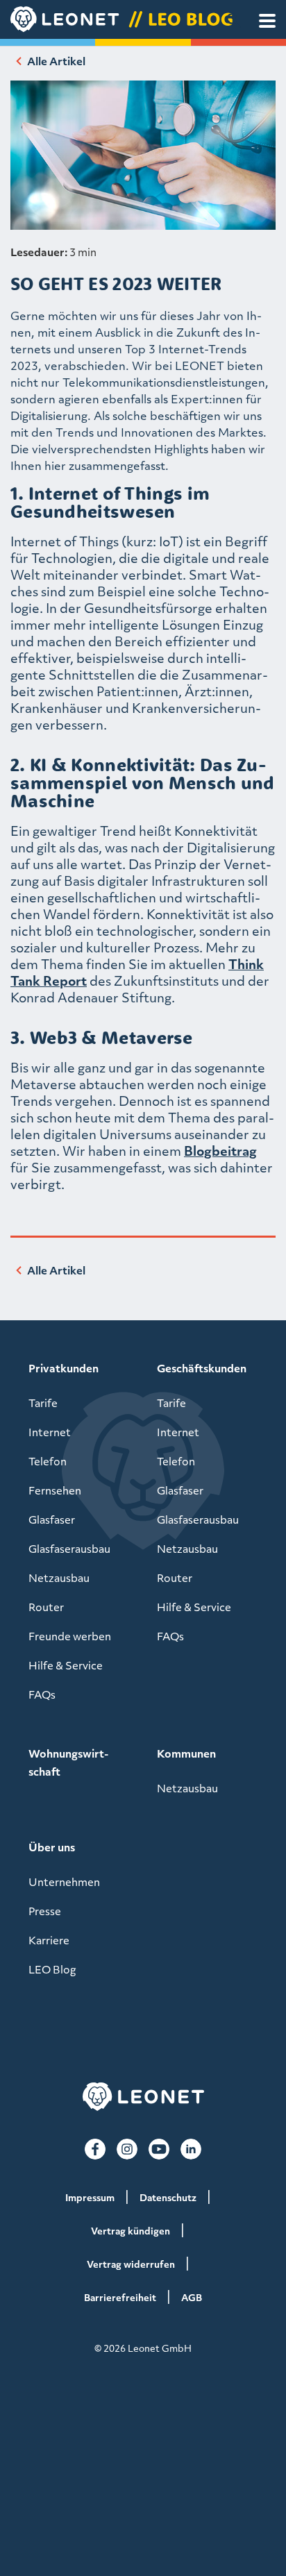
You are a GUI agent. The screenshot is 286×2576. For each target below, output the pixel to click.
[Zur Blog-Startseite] (143, 19)
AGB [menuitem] (192, 2297)
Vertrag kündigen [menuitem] (131, 2231)
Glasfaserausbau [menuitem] (69, 1549)
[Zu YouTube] (159, 2149)
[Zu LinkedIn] (191, 2149)
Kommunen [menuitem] (186, 1753)
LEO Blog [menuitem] (52, 1969)
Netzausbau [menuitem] (59, 1578)
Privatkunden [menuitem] (64, 1368)
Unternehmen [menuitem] (64, 1882)
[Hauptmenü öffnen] (267, 21)
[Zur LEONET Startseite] (143, 2097)
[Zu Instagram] (127, 2149)
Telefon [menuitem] (48, 1461)
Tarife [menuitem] (43, 1403)
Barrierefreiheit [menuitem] (120, 2297)
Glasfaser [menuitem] (52, 1519)
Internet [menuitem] (50, 1432)
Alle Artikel (56, 61)
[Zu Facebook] (95, 2149)
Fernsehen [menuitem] (55, 1490)
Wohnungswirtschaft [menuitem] (68, 1762)
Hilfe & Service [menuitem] (66, 1665)
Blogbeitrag (220, 1151)
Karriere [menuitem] (49, 1940)
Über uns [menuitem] (52, 1847)
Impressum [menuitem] (90, 2197)
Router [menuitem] (46, 1607)
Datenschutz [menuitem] (168, 2197)
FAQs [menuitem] (42, 1694)
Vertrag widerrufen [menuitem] (131, 2264)
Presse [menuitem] (45, 1911)
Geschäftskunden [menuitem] (202, 1368)
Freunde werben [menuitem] (70, 1636)
